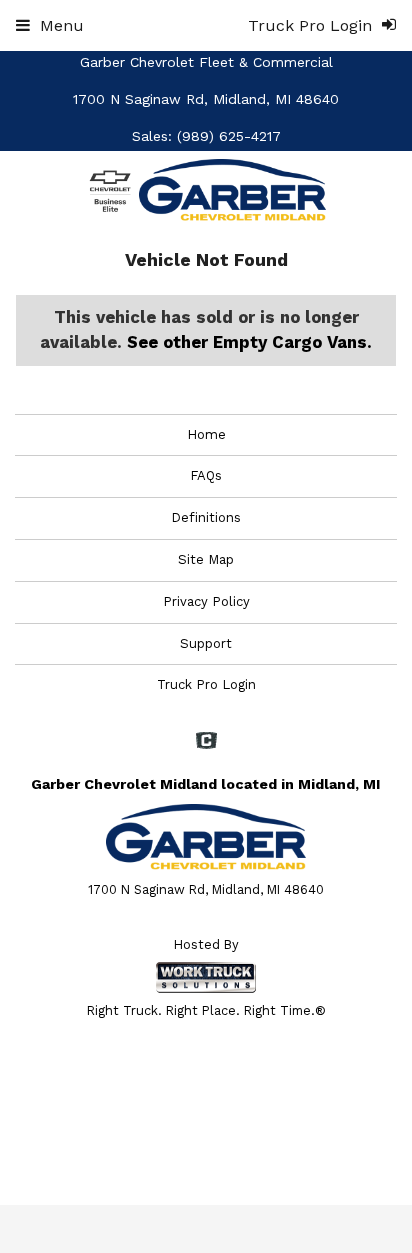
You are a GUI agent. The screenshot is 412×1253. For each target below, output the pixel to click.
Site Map (206, 559)
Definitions (206, 517)
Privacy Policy (206, 601)
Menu (62, 25)
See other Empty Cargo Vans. (249, 342)
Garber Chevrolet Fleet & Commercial (206, 62)
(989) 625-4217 (229, 136)
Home (206, 434)
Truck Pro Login (206, 684)
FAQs (206, 475)
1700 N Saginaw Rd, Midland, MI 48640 (206, 99)
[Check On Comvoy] (206, 743)
